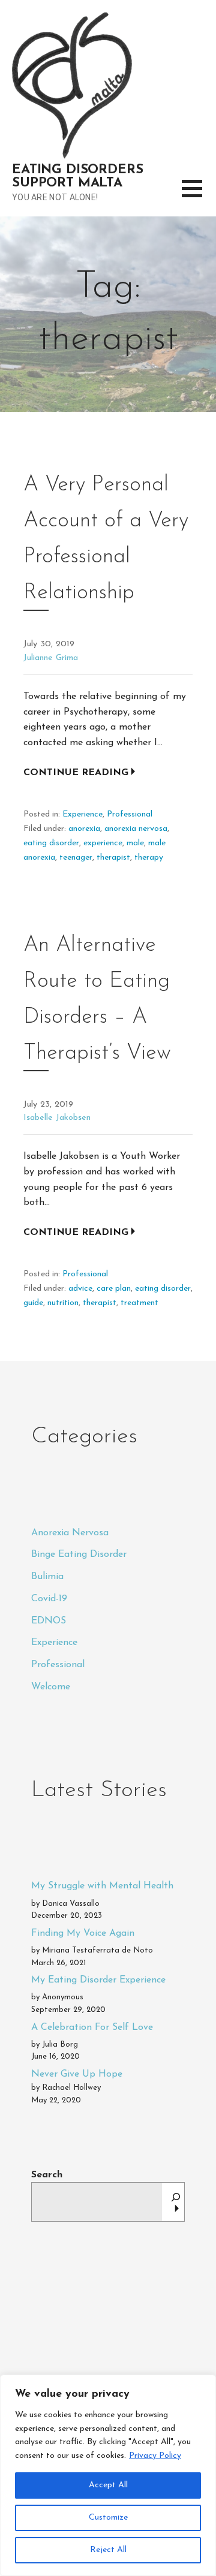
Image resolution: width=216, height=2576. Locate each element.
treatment (139, 1303)
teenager (76, 858)
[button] (199, 196)
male (135, 843)
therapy (149, 858)
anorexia (84, 829)
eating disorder (51, 843)
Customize (108, 2518)
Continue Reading (76, 773)
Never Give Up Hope (77, 2074)
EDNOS (49, 1621)
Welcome (51, 1687)
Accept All (108, 2485)
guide (33, 1303)
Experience (82, 814)
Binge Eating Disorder (79, 1554)
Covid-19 (49, 1599)
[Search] (176, 2202)
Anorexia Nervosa (70, 1533)
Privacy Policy (155, 2456)
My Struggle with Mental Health (102, 1886)
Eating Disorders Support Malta (77, 177)
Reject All (108, 2550)
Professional (130, 814)
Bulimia (47, 1577)
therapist (113, 858)
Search (47, 2175)
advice (80, 1289)
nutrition (63, 1303)
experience (103, 843)
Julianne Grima (51, 658)
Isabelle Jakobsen (57, 1118)
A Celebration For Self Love (92, 2027)
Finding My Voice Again (83, 1933)
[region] (108, 2475)
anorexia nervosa (136, 829)
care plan (114, 1289)
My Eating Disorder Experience (98, 1980)
